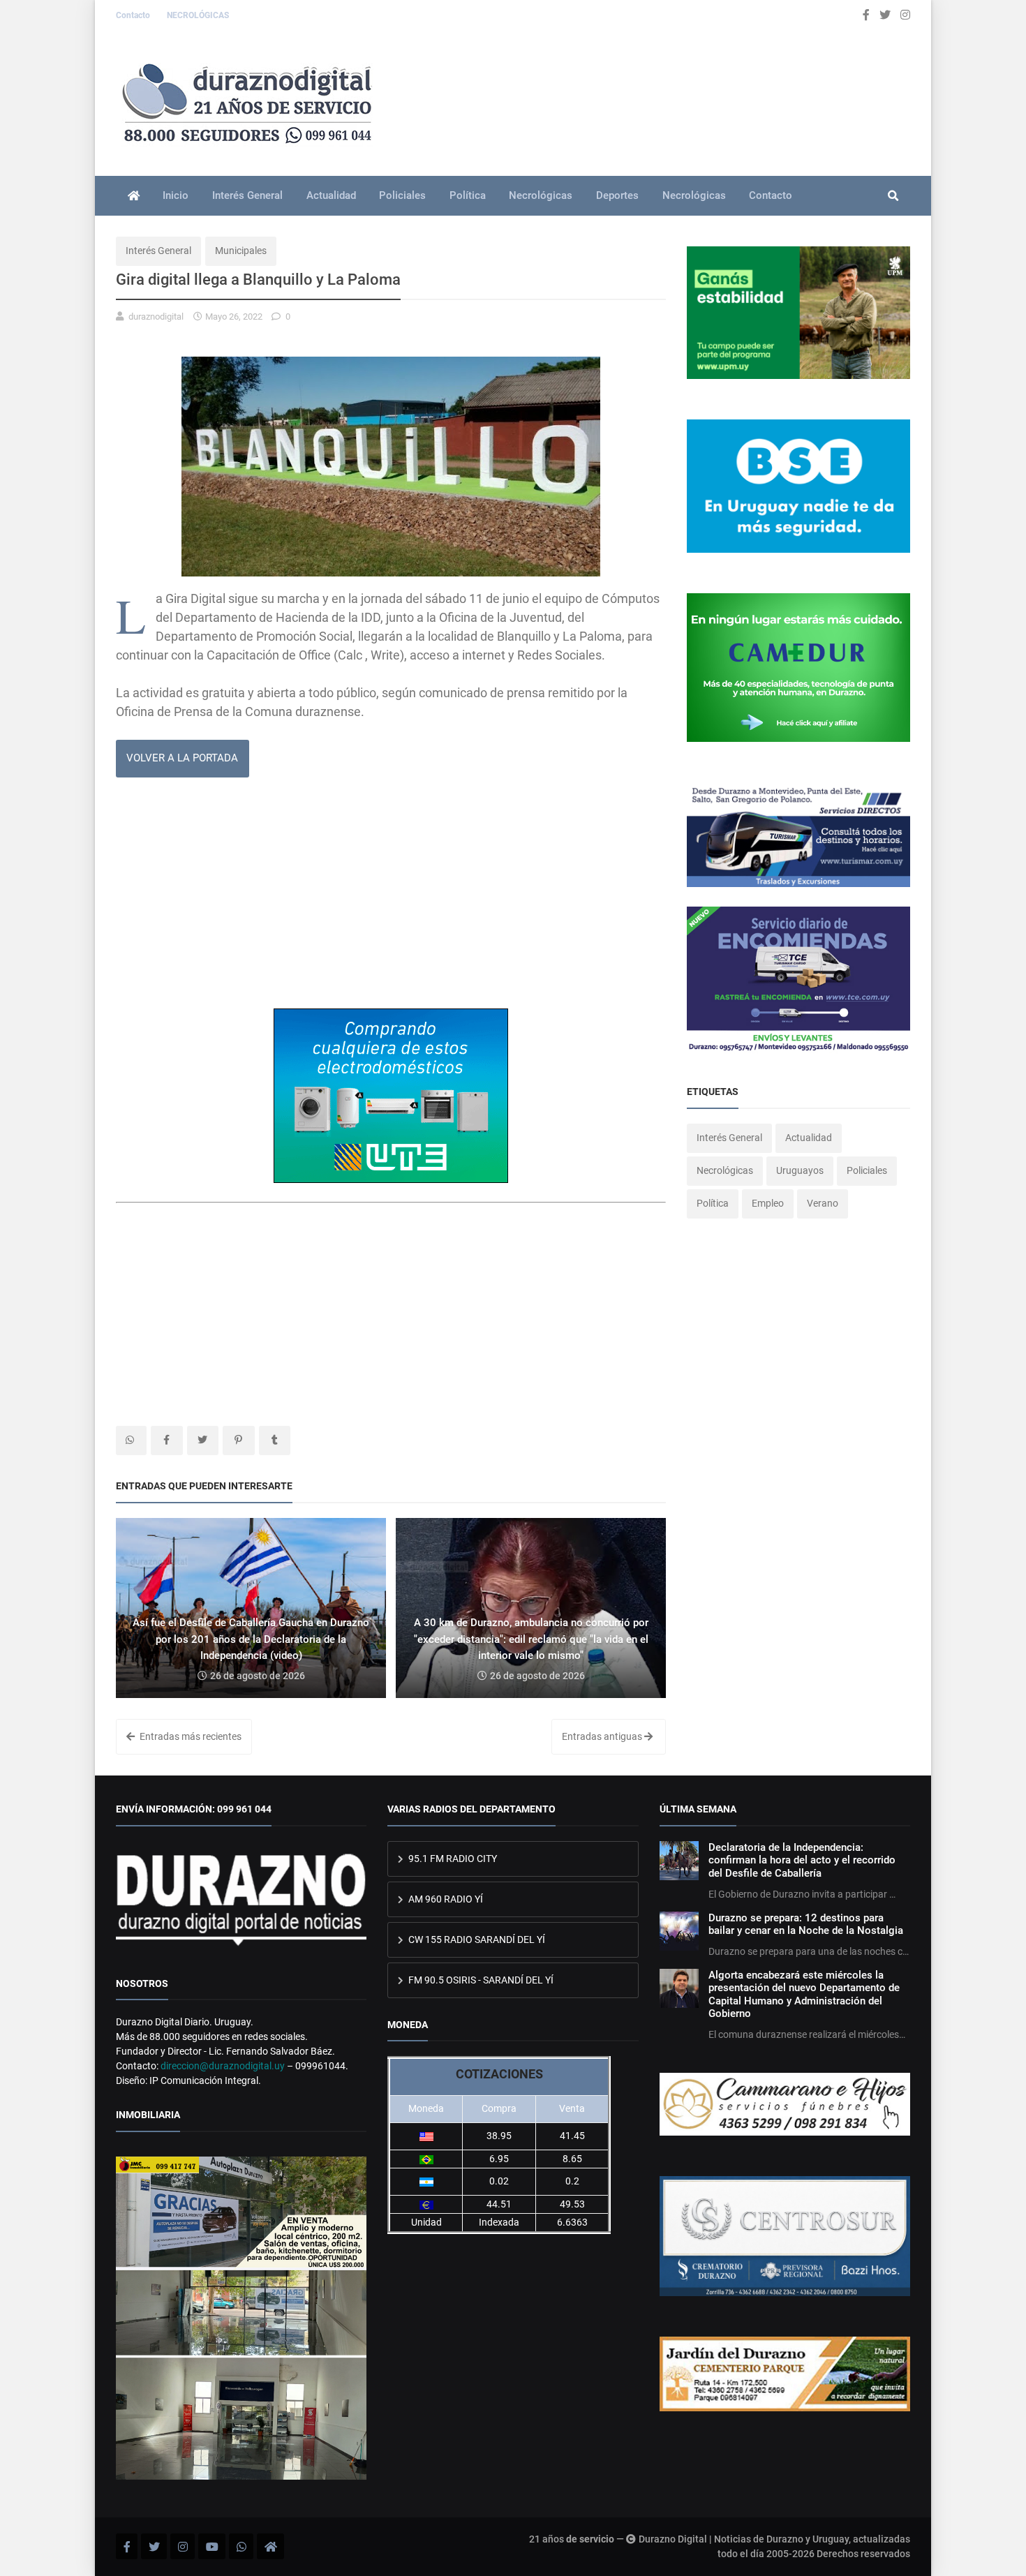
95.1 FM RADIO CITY (452, 1859)
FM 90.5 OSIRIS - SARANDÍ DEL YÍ (480, 1980)
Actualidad (331, 195)
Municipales (241, 251)
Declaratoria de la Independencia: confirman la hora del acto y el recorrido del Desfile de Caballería (802, 1860)
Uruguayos (800, 1170)
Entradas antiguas (603, 1736)
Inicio (176, 195)
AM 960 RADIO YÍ (445, 1899)
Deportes (617, 195)
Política (468, 195)
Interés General (247, 195)
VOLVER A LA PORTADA (182, 758)
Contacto (134, 15)
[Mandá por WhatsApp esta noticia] (131, 1440)
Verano (823, 1203)
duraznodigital (156, 317)
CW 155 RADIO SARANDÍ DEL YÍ (476, 1940)
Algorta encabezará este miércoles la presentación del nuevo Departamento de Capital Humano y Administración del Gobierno (804, 1994)
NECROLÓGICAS (198, 15)
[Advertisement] (391, 898)
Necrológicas (541, 195)
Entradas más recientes (189, 1736)
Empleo (768, 1203)
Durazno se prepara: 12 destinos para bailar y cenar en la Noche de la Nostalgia (806, 1924)
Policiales (402, 195)
